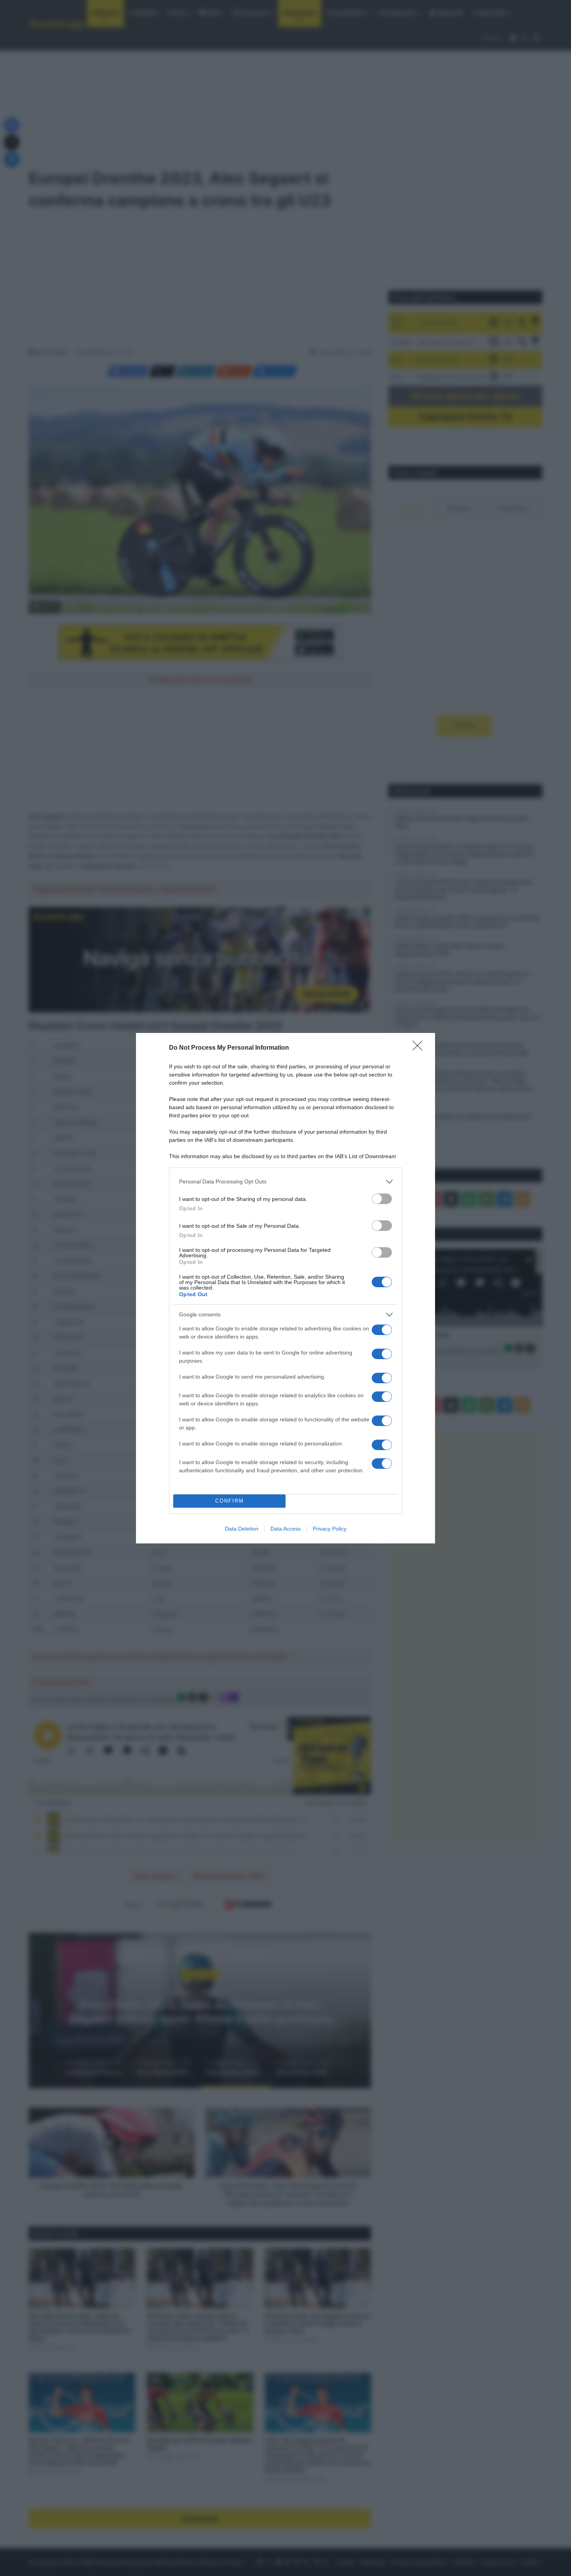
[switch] (382, 1199)
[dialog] (285, 1288)
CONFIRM (230, 1501)
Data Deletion (242, 1529)
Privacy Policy (330, 1529)
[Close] (420, 1048)
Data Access (285, 1529)
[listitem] (285, 1182)
